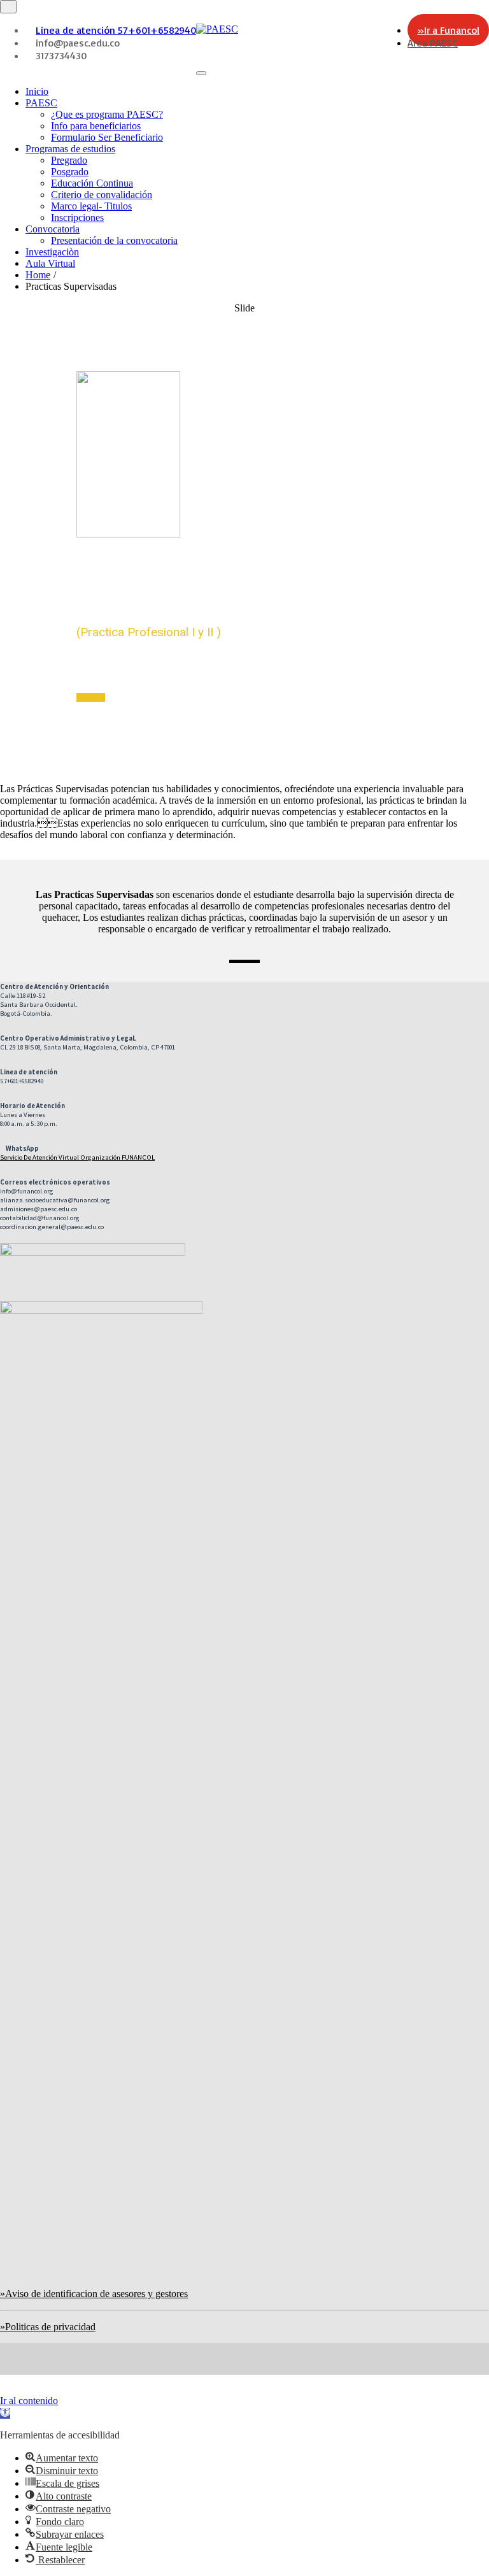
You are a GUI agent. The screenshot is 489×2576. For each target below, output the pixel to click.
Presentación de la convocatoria (114, 240)
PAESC (41, 103)
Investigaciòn (52, 252)
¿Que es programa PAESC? (107, 114)
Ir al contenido (29, 2401)
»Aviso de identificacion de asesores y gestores (94, 2294)
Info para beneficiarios (96, 126)
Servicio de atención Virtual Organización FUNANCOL (77, 1157)
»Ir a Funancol (448, 30)
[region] (244, 533)
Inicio (37, 91)
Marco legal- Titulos (91, 206)
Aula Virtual (50, 263)
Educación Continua (92, 183)
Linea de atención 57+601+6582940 (116, 30)
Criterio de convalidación (102, 195)
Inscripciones (77, 217)
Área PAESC (433, 43)
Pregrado (69, 160)
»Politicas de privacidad (48, 2327)
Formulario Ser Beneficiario (107, 137)
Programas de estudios (70, 149)
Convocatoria (53, 229)
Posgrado (70, 172)
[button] (5, 2413)
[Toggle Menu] (201, 73)
